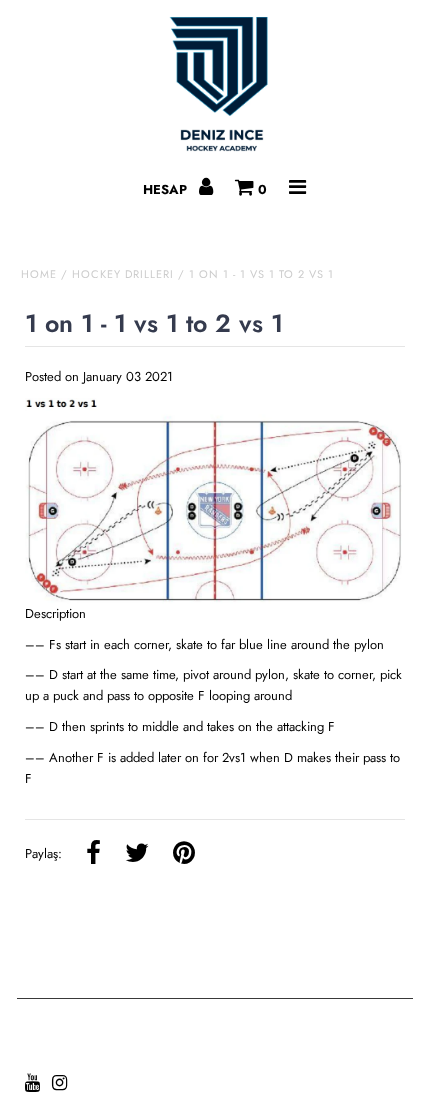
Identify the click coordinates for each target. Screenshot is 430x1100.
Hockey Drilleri (123, 274)
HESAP (167, 189)
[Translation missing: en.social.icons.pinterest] (184, 854)
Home (39, 274)
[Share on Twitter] (137, 854)
